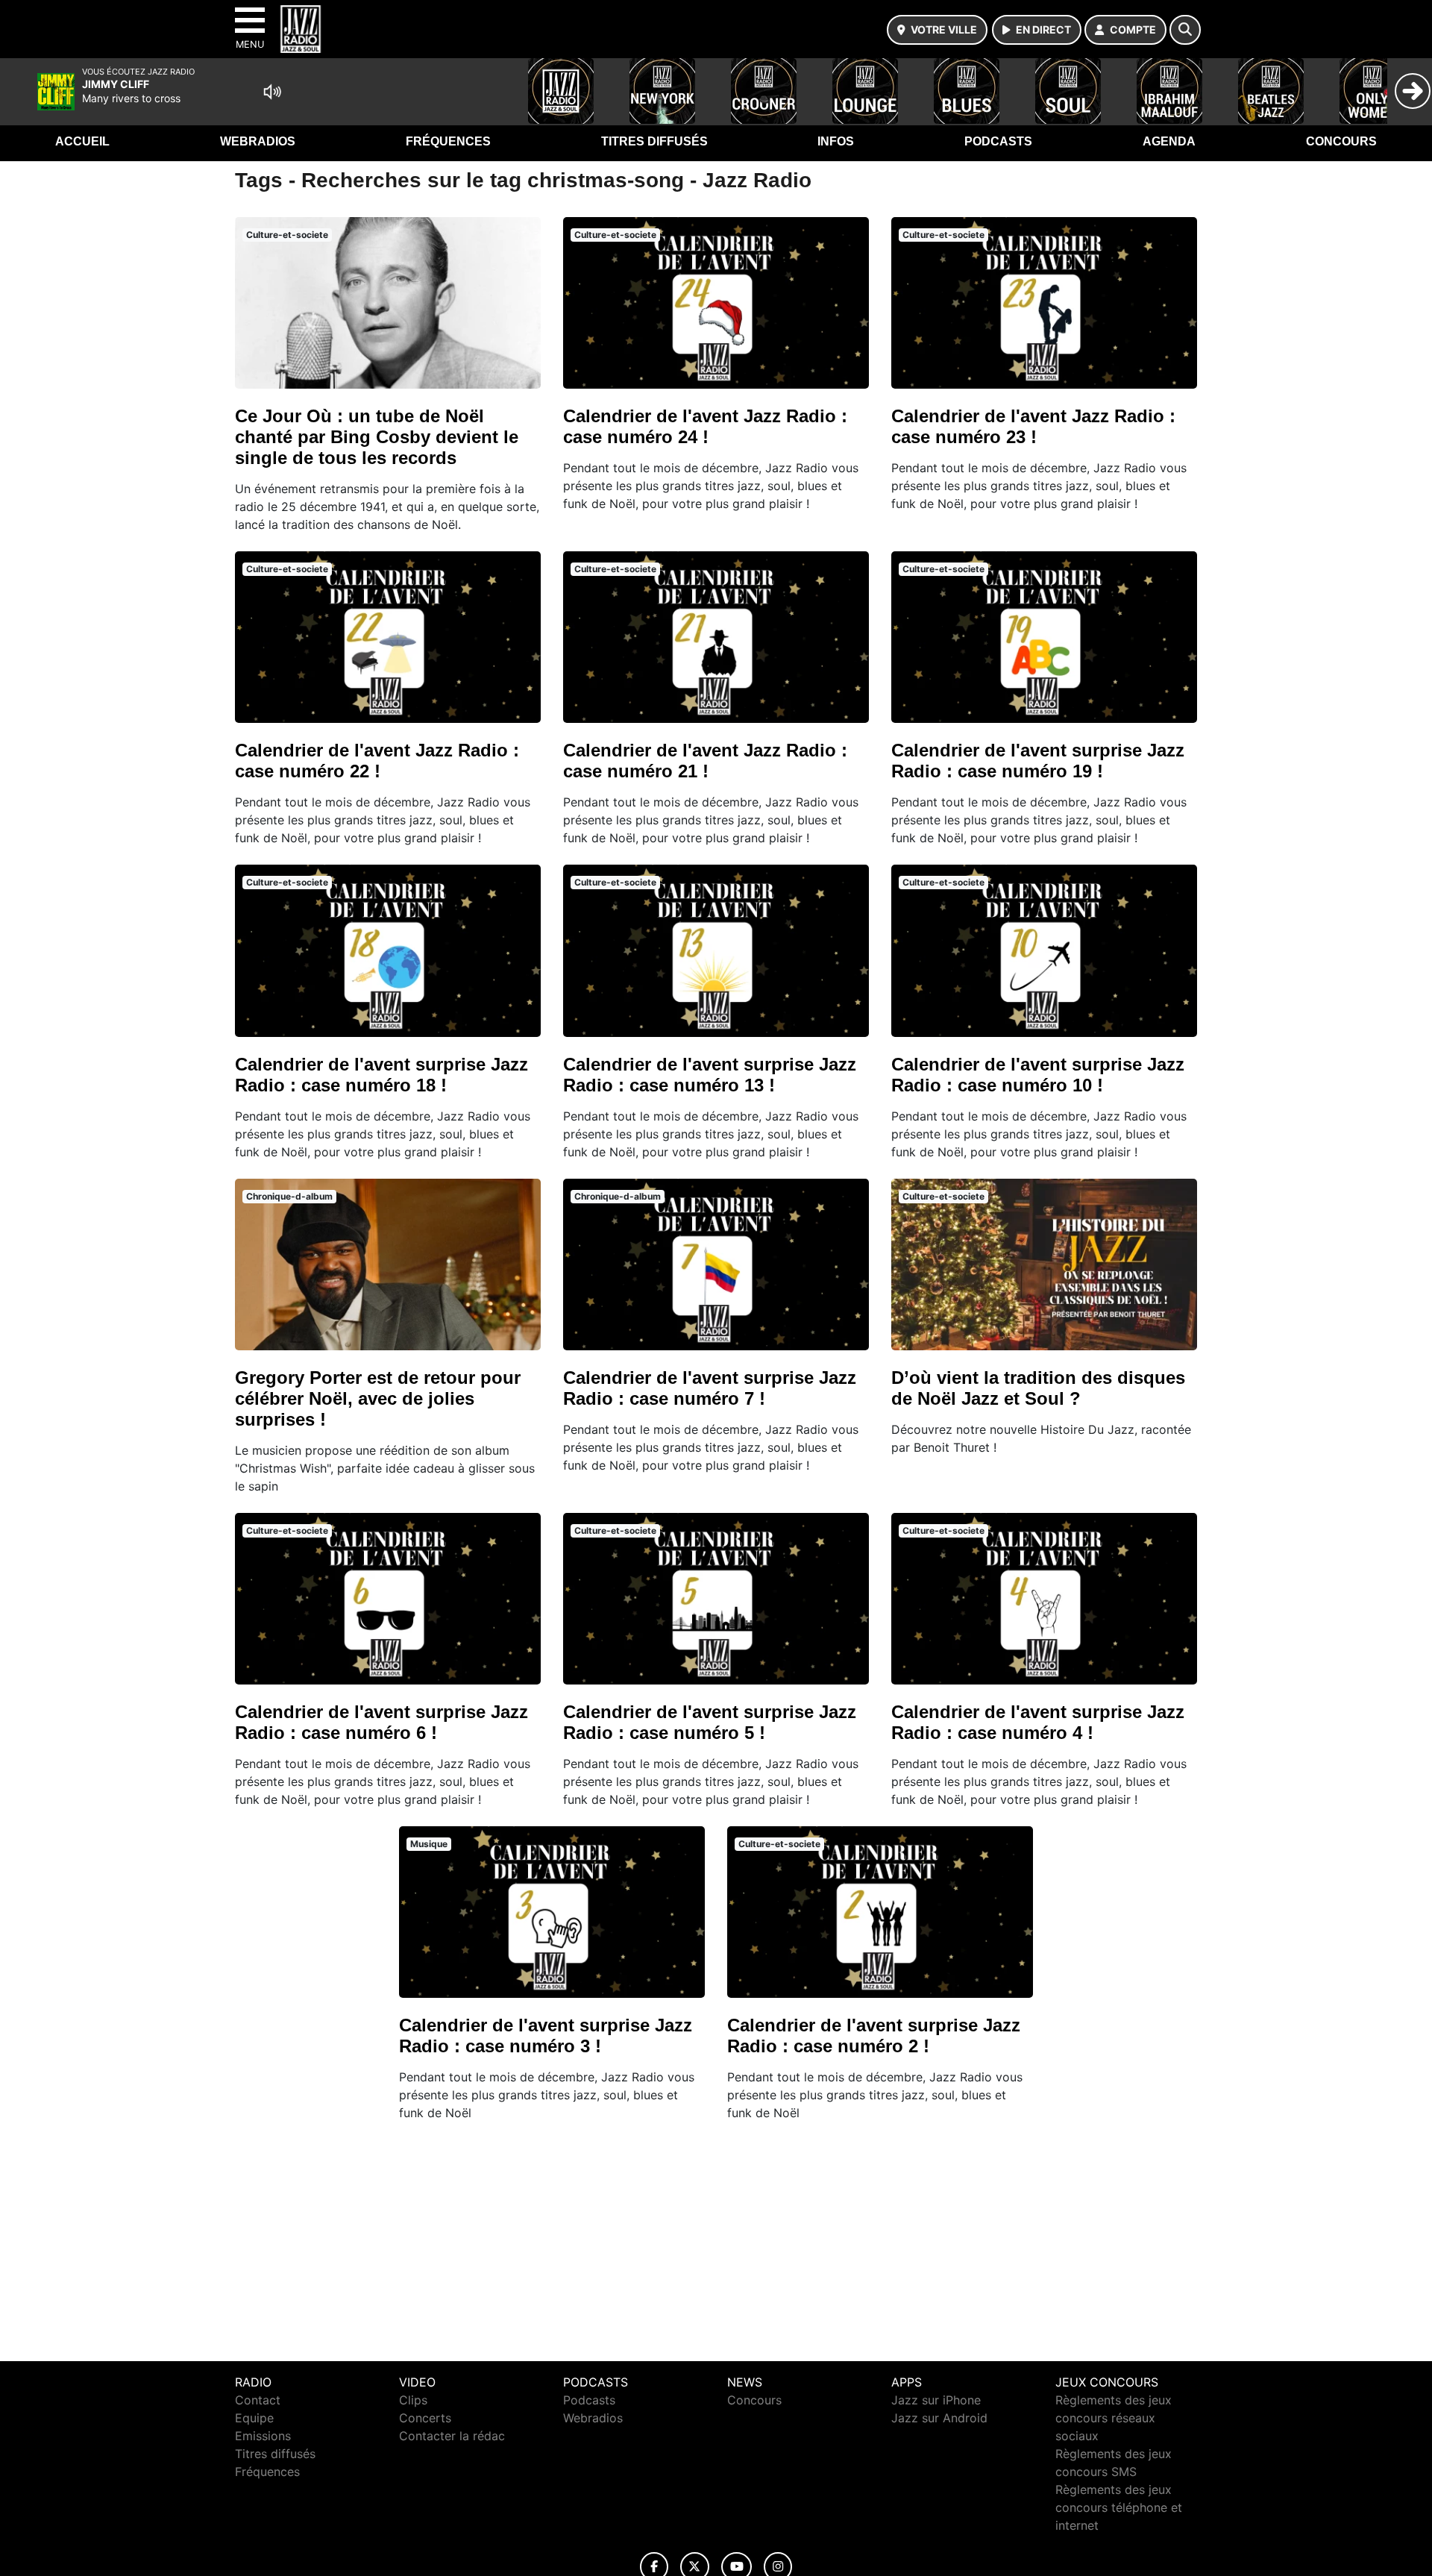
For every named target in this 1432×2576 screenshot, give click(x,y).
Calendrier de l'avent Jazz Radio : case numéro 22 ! (377, 761)
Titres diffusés (654, 141)
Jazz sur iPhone (936, 2400)
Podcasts (998, 141)
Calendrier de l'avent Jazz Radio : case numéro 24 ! (705, 426)
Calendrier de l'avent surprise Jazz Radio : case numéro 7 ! (710, 1388)
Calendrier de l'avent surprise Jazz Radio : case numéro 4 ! (1038, 1722)
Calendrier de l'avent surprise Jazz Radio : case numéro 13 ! (710, 1075)
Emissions (263, 2436)
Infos (836, 141)
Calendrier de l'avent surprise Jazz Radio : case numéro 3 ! (546, 2036)
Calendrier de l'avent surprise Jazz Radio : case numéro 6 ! (381, 1722)
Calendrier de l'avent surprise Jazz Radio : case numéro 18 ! (381, 1075)
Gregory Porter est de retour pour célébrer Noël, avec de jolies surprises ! (378, 1398)
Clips (413, 2400)
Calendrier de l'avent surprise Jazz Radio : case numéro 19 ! (1038, 761)
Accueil (82, 141)
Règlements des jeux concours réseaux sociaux (1114, 2418)
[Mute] (272, 92)
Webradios (258, 141)
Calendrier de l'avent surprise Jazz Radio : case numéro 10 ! (1038, 1075)
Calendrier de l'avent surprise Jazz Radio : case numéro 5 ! (710, 1722)
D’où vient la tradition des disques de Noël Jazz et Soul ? (1038, 1388)
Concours (1341, 141)
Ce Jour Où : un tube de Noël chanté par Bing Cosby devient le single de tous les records (377, 437)
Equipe (254, 2418)
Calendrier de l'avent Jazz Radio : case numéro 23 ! (1033, 426)
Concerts (425, 2418)
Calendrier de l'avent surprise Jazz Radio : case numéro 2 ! (874, 2036)
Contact (258, 2400)
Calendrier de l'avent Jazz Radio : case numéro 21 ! (705, 761)
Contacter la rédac (452, 2436)
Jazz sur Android (939, 2418)
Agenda (1169, 141)
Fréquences (448, 141)
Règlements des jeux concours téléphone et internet (1119, 2507)
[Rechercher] (1185, 30)
